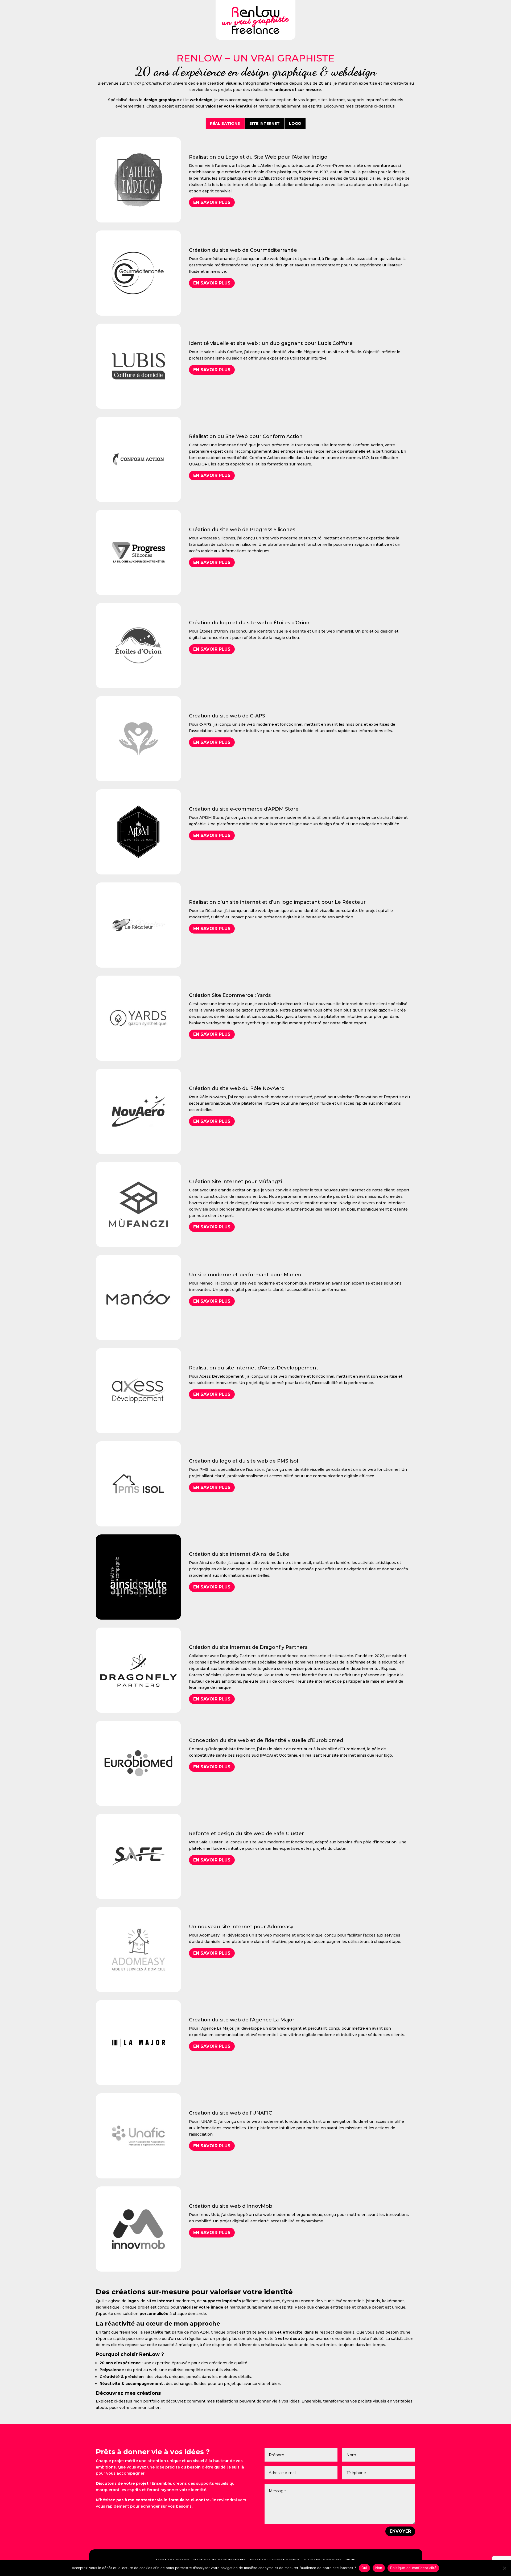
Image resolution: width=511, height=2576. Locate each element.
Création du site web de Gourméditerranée (243, 250)
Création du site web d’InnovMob (231, 2206)
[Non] (504, 2568)
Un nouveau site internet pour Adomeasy (241, 1927)
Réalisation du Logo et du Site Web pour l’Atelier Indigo (258, 157)
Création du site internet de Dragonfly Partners (248, 1647)
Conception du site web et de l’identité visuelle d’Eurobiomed (266, 1740)
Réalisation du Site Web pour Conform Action (246, 436)
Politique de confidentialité (413, 2568)
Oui (364, 2568)
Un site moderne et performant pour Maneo (245, 1275)
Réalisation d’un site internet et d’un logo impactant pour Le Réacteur (277, 902)
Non (379, 2568)
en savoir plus (212, 202)
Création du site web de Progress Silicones (242, 530)
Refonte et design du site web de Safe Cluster (246, 1834)
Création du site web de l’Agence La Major (242, 2020)
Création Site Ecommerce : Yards (230, 995)
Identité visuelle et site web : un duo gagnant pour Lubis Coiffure (271, 343)
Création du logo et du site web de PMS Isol (244, 1461)
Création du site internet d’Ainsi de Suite (239, 1554)
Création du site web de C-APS (227, 716)
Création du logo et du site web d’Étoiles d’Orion (249, 623)
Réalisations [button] (225, 123)
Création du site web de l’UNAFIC (230, 2113)
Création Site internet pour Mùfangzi (235, 1182)
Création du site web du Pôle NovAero (237, 1088)
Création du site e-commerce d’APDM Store (244, 809)
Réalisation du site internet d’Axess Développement (254, 1368)
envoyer (400, 2531)
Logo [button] (295, 123)
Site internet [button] (265, 123)
